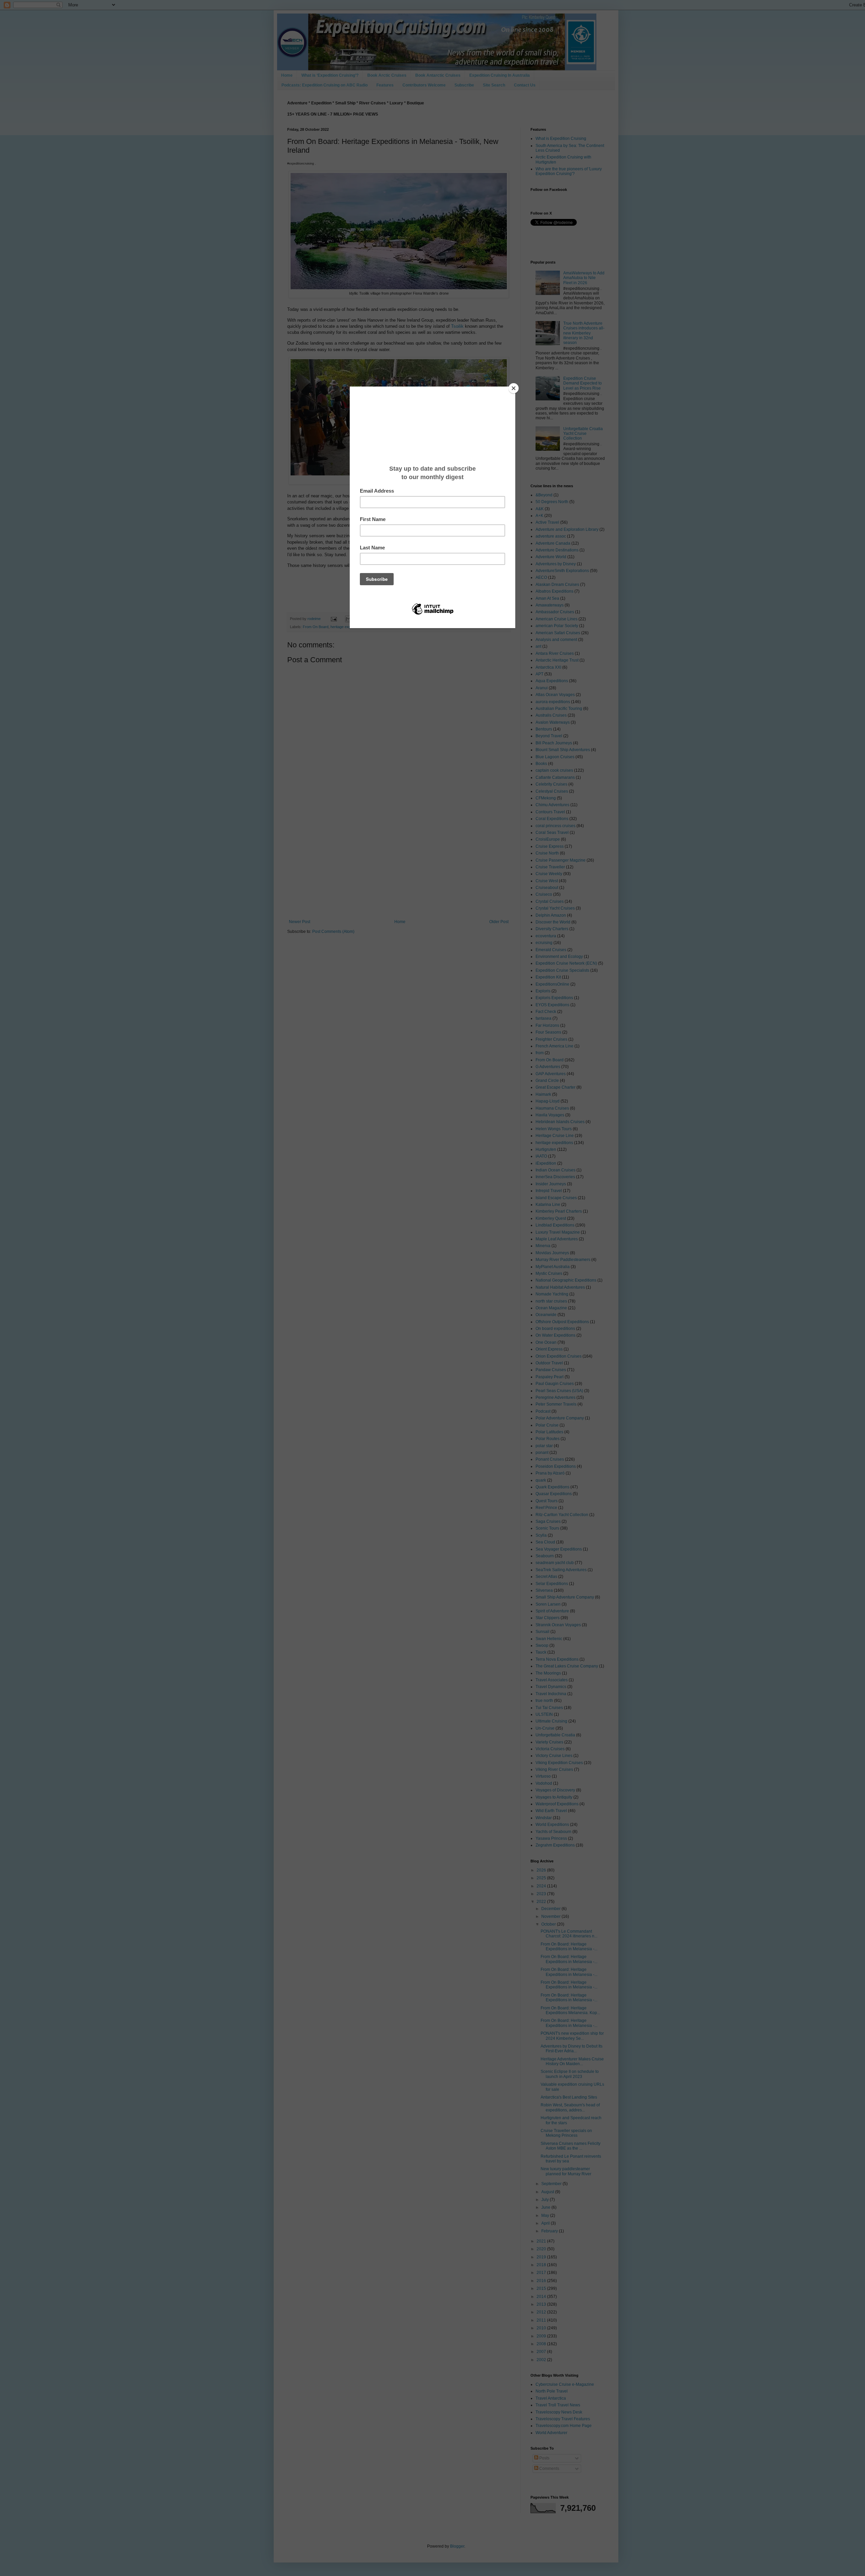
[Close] (514, 388)
